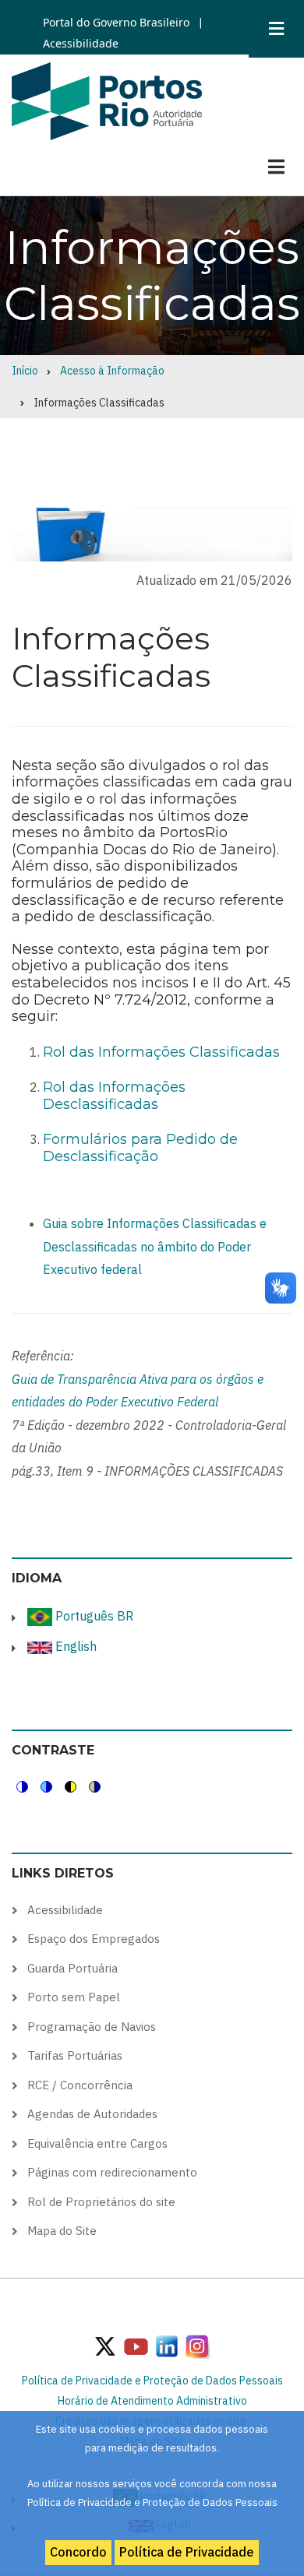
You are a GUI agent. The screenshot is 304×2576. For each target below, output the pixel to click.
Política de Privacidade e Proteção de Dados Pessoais (152, 2381)
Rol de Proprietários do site (101, 2202)
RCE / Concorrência (80, 2085)
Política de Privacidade (187, 2552)
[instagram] (167, 2345)
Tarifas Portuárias (75, 2055)
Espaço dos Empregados (94, 1939)
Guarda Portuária (72, 1968)
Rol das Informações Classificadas (161, 1052)
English (74, 1646)
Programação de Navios (92, 2027)
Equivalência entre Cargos (97, 2143)
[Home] (107, 100)
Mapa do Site (62, 2231)
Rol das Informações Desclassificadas (114, 1096)
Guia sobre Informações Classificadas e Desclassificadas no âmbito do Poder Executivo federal (155, 1246)
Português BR (93, 1616)
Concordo (78, 2552)
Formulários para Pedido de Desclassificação (140, 1148)
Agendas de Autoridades (92, 2114)
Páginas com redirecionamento (112, 2172)
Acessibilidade (81, 43)
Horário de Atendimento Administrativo (152, 2401)
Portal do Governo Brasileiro (116, 22)
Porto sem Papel (74, 1997)
